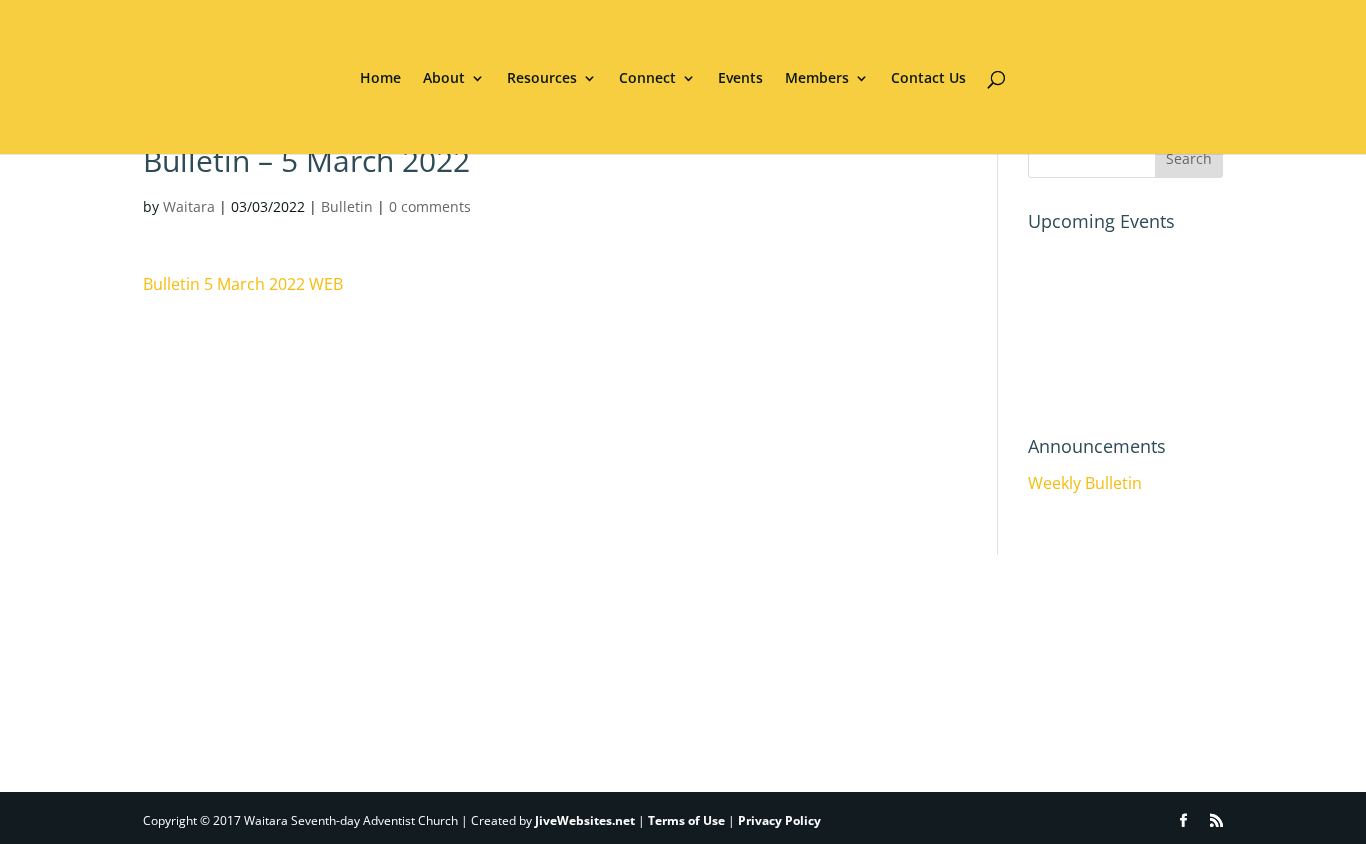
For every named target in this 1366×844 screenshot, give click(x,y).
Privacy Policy (779, 820)
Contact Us (928, 79)
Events (740, 79)
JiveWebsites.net (585, 820)
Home (380, 79)
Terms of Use (686, 820)
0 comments (430, 206)
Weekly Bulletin (1085, 483)
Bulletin (347, 206)
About (444, 79)
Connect (647, 79)
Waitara (189, 206)
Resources (542, 79)
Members (817, 79)
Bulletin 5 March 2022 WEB (243, 284)
